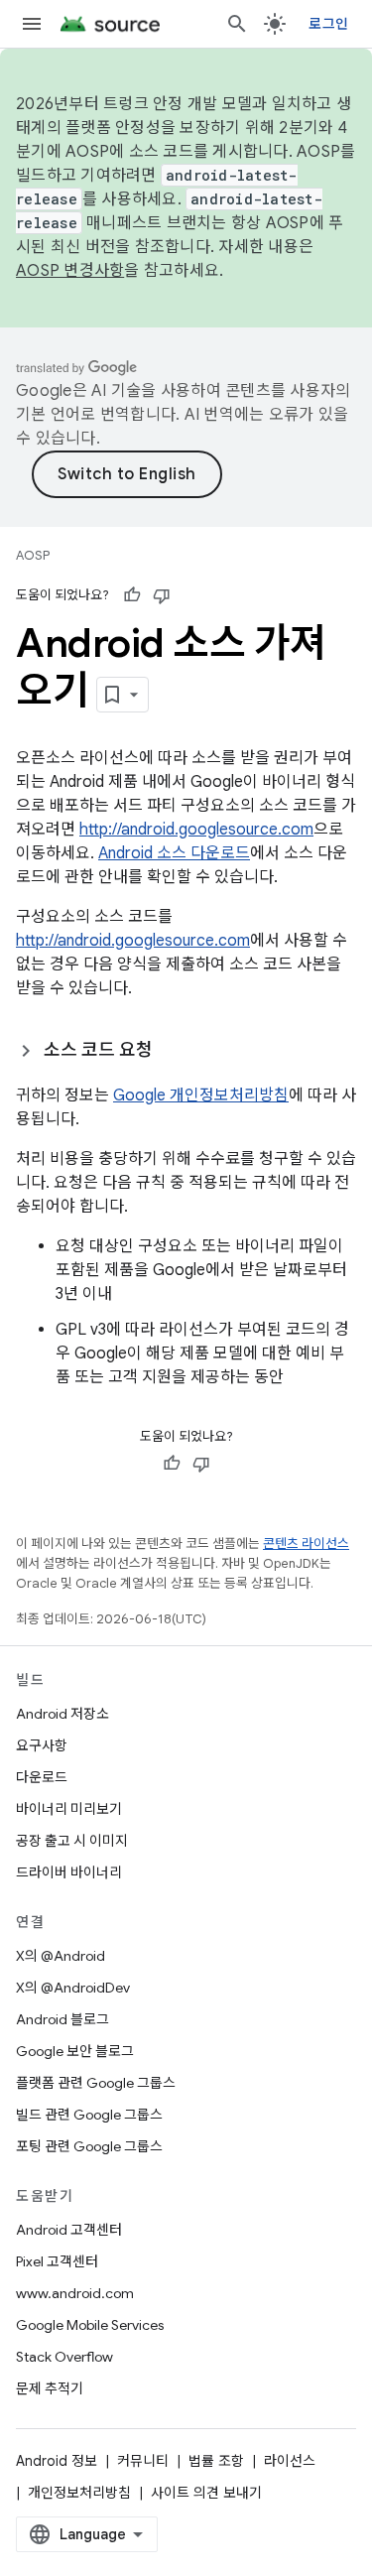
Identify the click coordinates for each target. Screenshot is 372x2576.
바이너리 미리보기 (69, 1809)
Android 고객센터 (69, 2230)
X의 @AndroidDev (73, 1988)
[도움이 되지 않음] (162, 595)
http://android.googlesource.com (196, 830)
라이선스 (290, 2461)
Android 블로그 (62, 2019)
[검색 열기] (237, 24)
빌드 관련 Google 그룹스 (89, 2115)
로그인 (328, 24)
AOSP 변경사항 (70, 271)
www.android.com (75, 2293)
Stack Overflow (64, 2357)
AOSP (33, 555)
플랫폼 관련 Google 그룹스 (96, 2083)
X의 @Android (61, 1956)
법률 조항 (216, 2461)
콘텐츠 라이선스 (306, 1544)
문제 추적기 (50, 2388)
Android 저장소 (62, 1714)
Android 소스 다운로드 (174, 853)
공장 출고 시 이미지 (72, 1841)
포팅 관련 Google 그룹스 (89, 2146)
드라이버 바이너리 (69, 1872)
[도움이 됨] (132, 595)
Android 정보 (57, 2461)
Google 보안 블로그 (75, 2051)
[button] (186, 1050)
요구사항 (42, 1745)
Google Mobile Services (90, 2325)
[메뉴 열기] (32, 24)
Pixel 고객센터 (57, 2261)
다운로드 (42, 1777)
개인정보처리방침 (79, 2493)
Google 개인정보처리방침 (201, 1095)
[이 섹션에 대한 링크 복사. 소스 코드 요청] (173, 1052)
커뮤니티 (143, 2461)
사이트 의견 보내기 (206, 2493)
